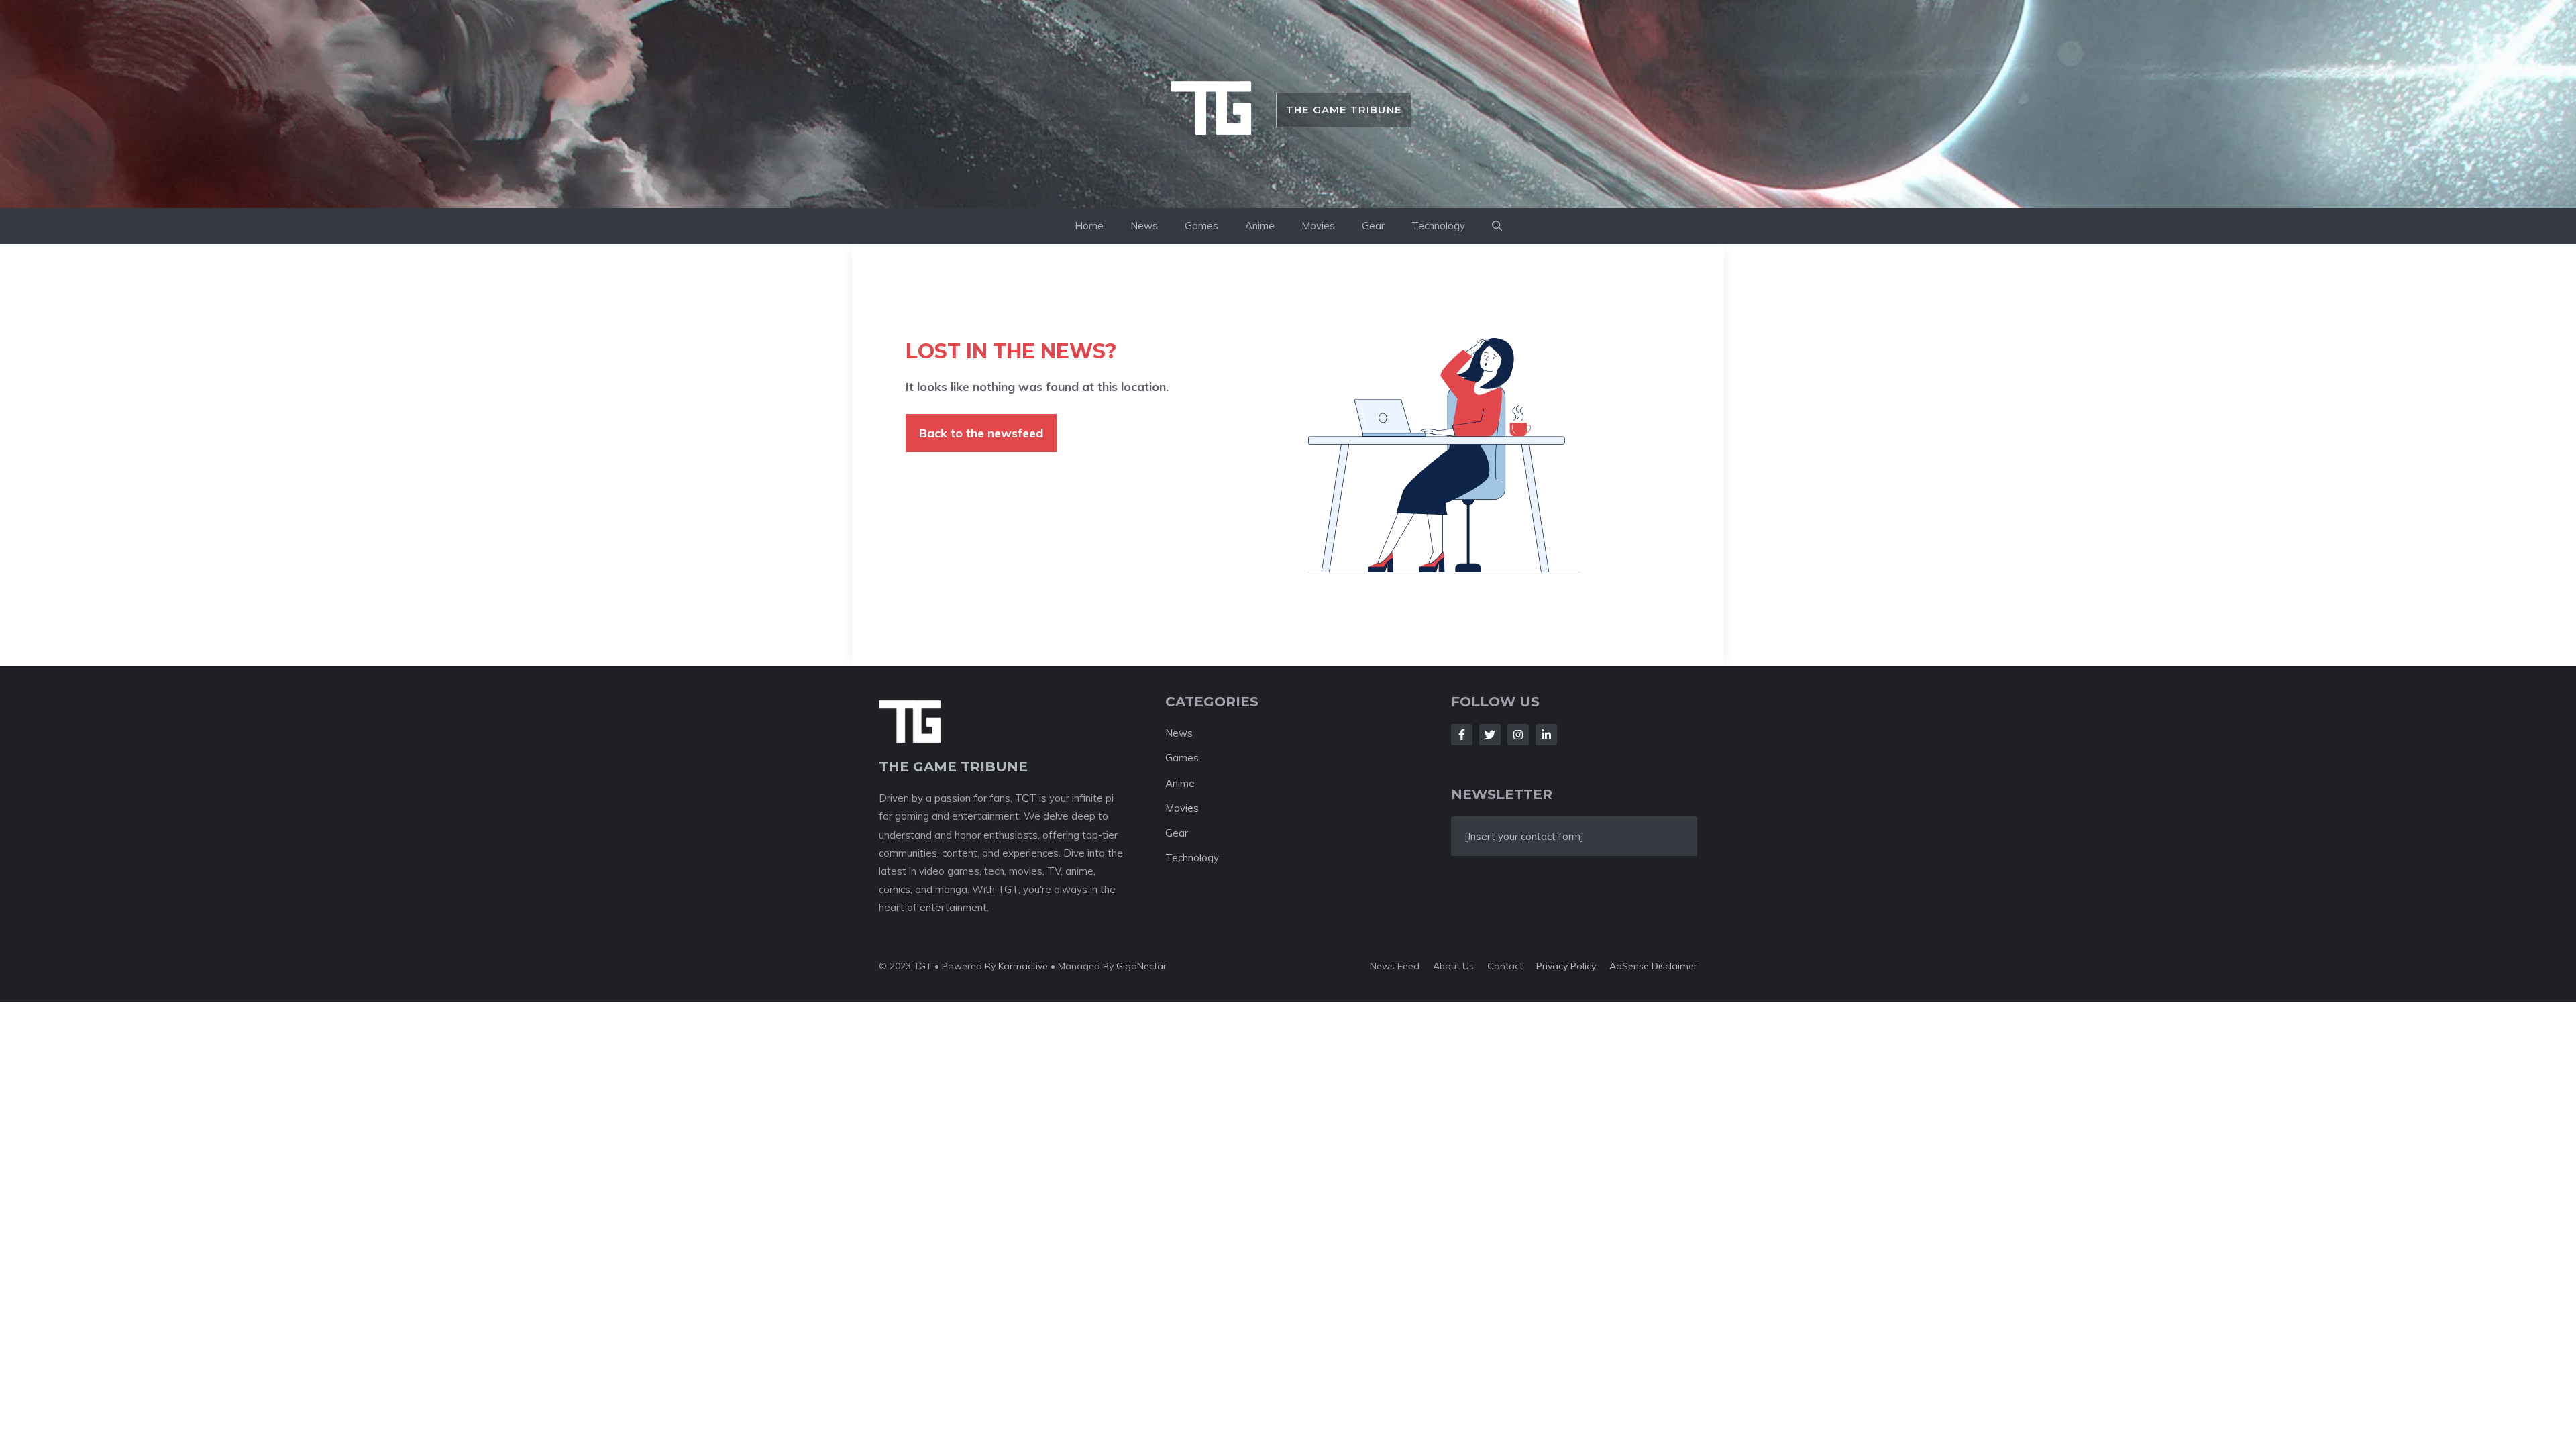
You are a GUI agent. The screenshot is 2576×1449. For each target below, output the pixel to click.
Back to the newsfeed (981, 433)
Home (1089, 226)
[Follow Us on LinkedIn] (1546, 735)
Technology (1438, 226)
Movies (1318, 226)
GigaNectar (1141, 966)
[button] (1497, 226)
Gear (1373, 226)
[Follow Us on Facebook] (1462, 735)
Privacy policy (1566, 966)
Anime (1260, 226)
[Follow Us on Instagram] (1518, 735)
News (1144, 226)
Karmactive (1023, 966)
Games (1201, 226)
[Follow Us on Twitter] (1490, 735)
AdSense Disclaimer (1653, 966)
